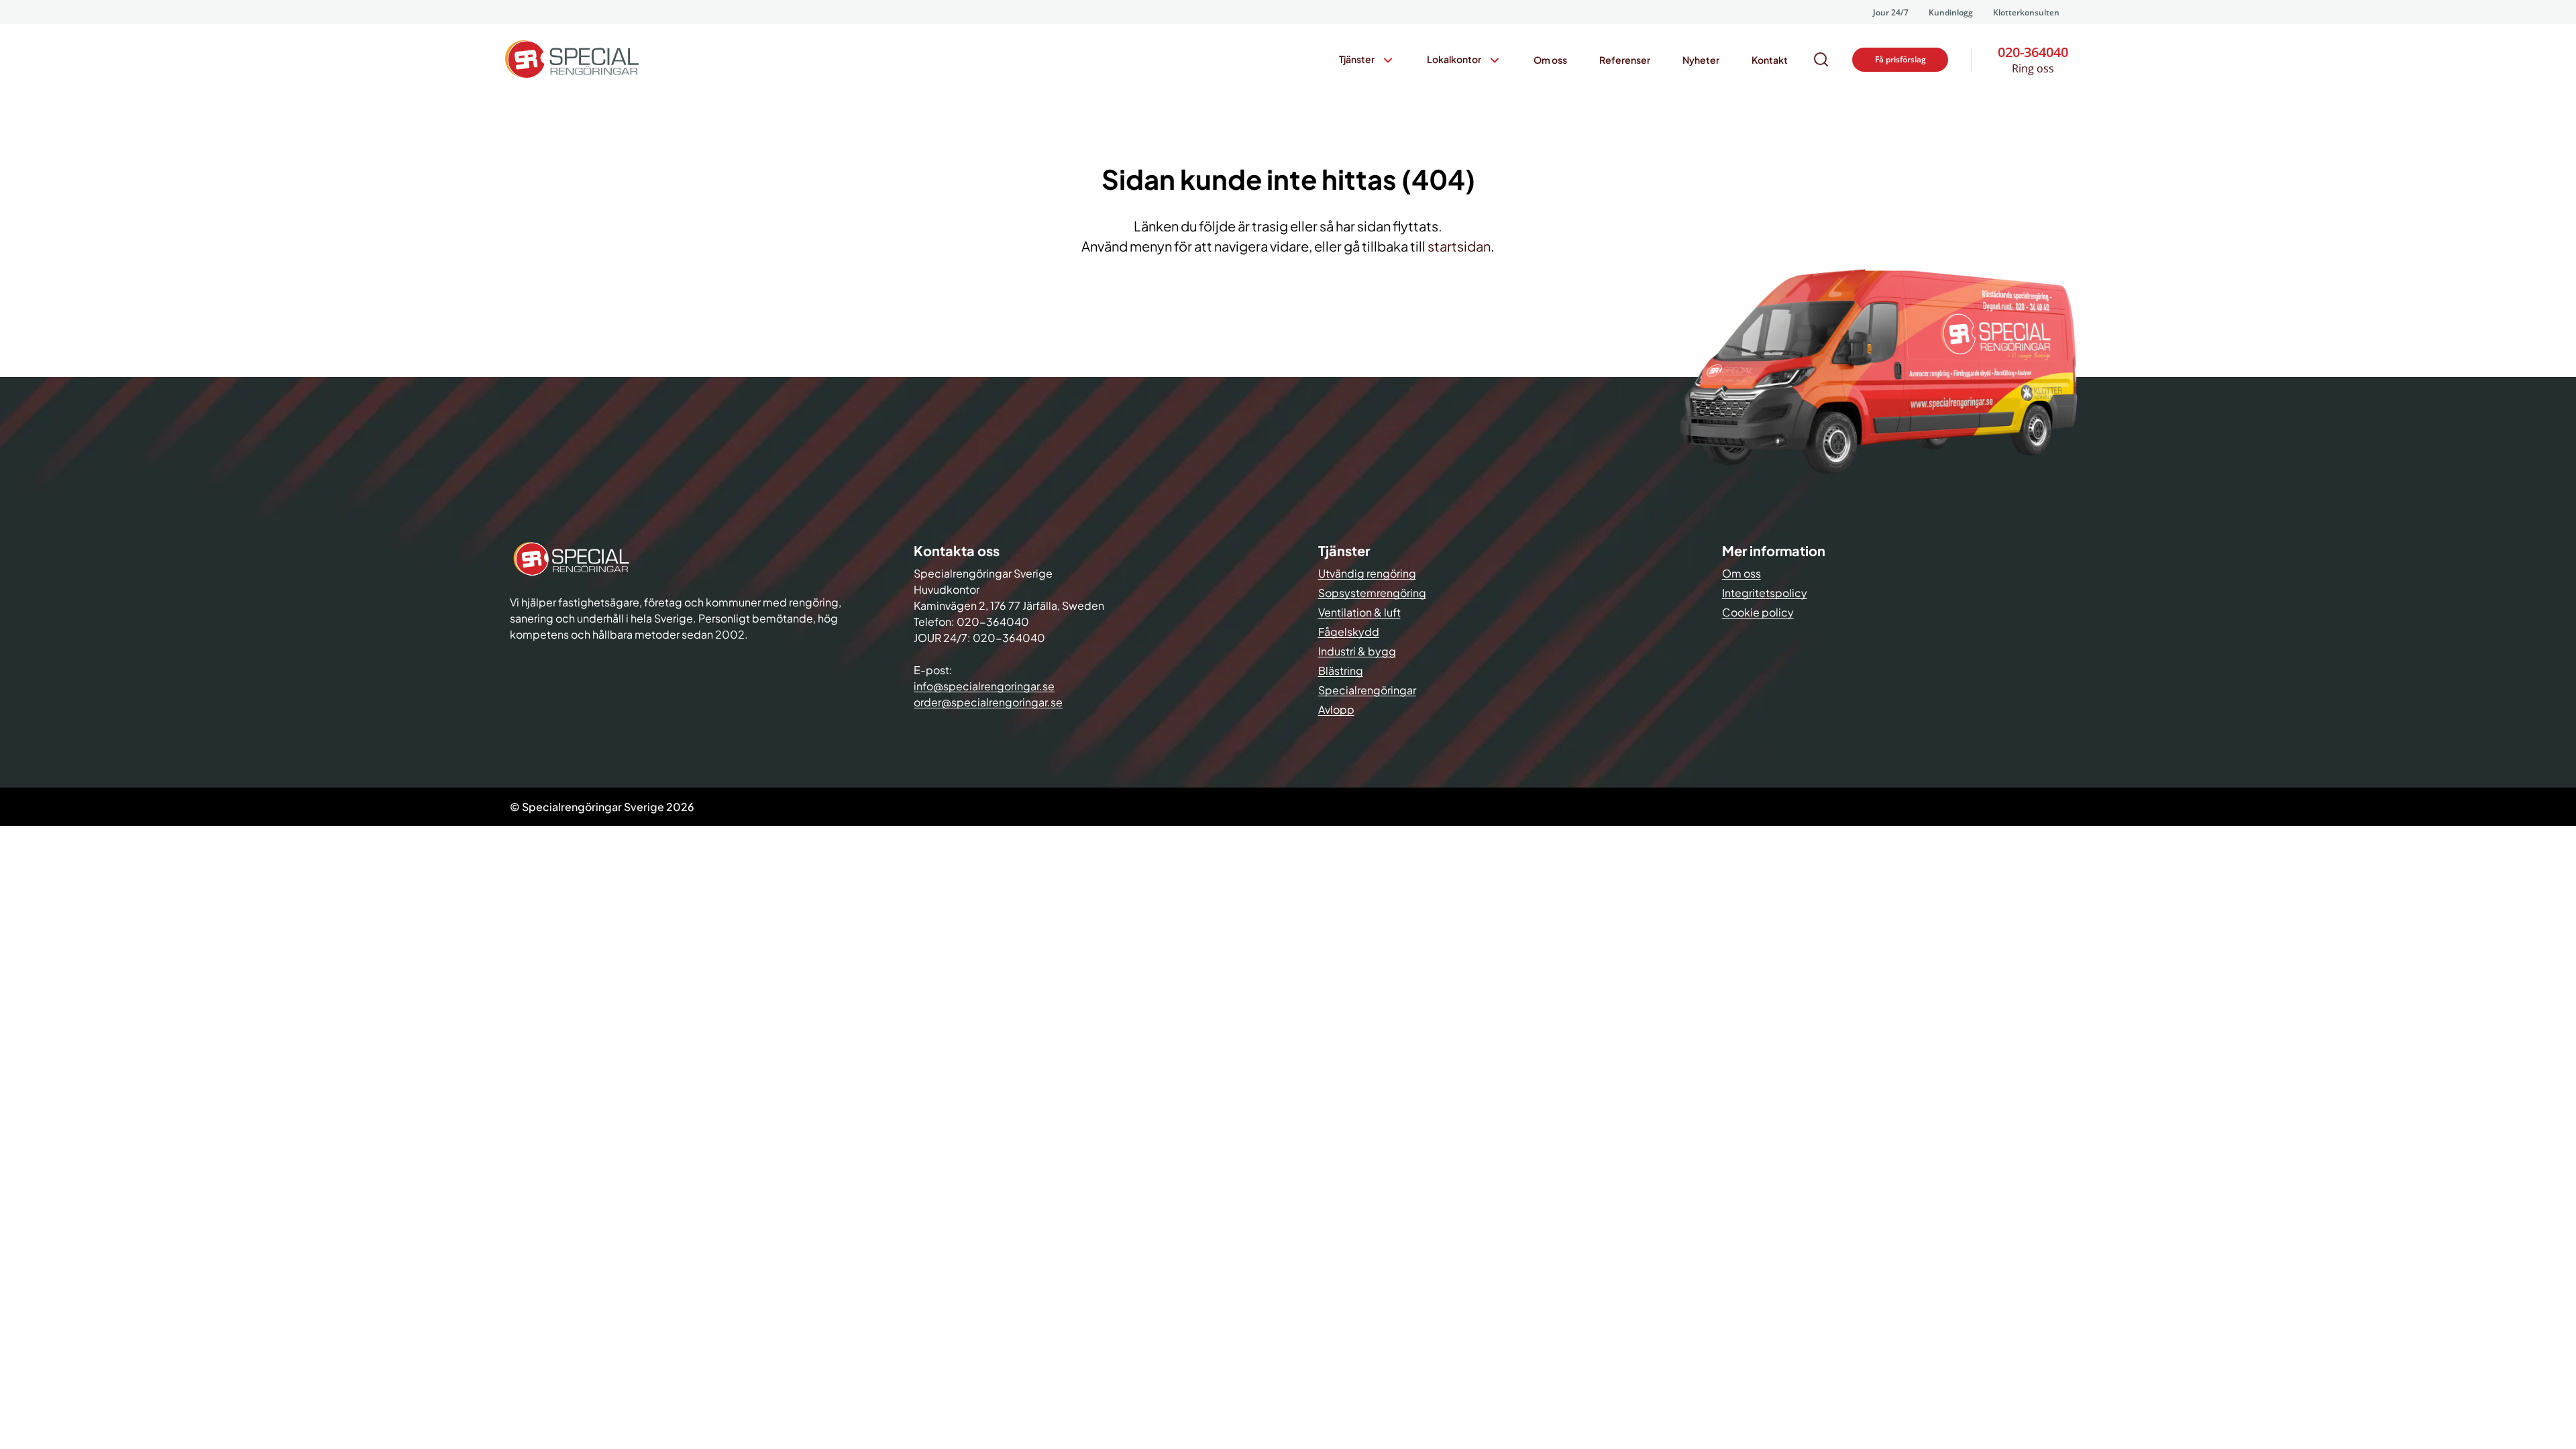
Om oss (1550, 60)
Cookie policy (1758, 612)
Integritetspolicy (1765, 593)
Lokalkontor (1454, 59)
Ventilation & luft (1359, 612)
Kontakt (1770, 60)
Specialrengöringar (1367, 690)
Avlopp (1336, 709)
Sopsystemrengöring (1372, 593)
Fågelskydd (1349, 632)
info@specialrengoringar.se (984, 686)
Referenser (1625, 60)
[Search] (1821, 60)
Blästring (1341, 670)
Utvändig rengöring (1367, 573)
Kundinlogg (1951, 12)
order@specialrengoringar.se (988, 702)
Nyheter (1701, 60)
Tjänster (1357, 59)
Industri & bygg (1357, 651)
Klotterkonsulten (2026, 12)
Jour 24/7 (1891, 12)
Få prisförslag (1900, 59)
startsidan (1459, 246)
